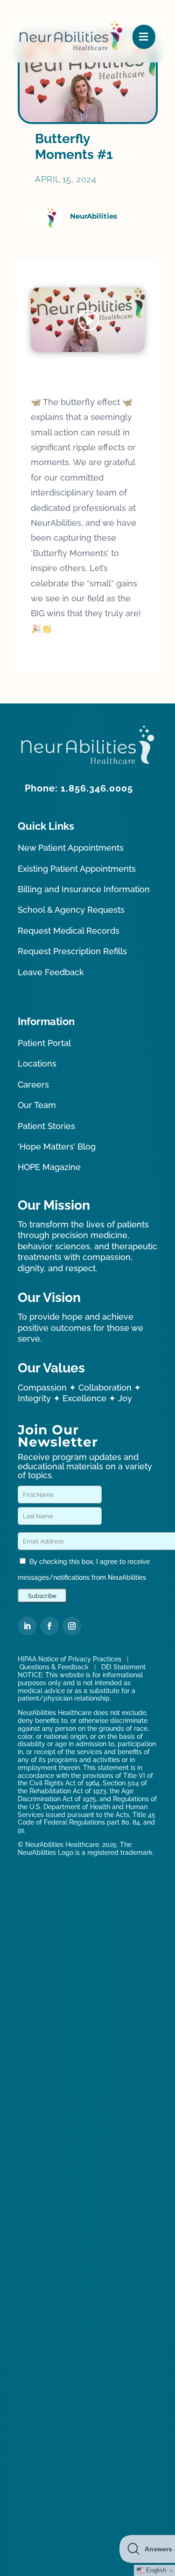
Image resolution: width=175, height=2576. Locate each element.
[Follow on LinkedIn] (27, 1626)
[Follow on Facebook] (49, 1626)
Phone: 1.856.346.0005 (79, 788)
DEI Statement (123, 1667)
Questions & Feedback (54, 1667)
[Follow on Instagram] (72, 1626)
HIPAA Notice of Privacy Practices (70, 1659)
